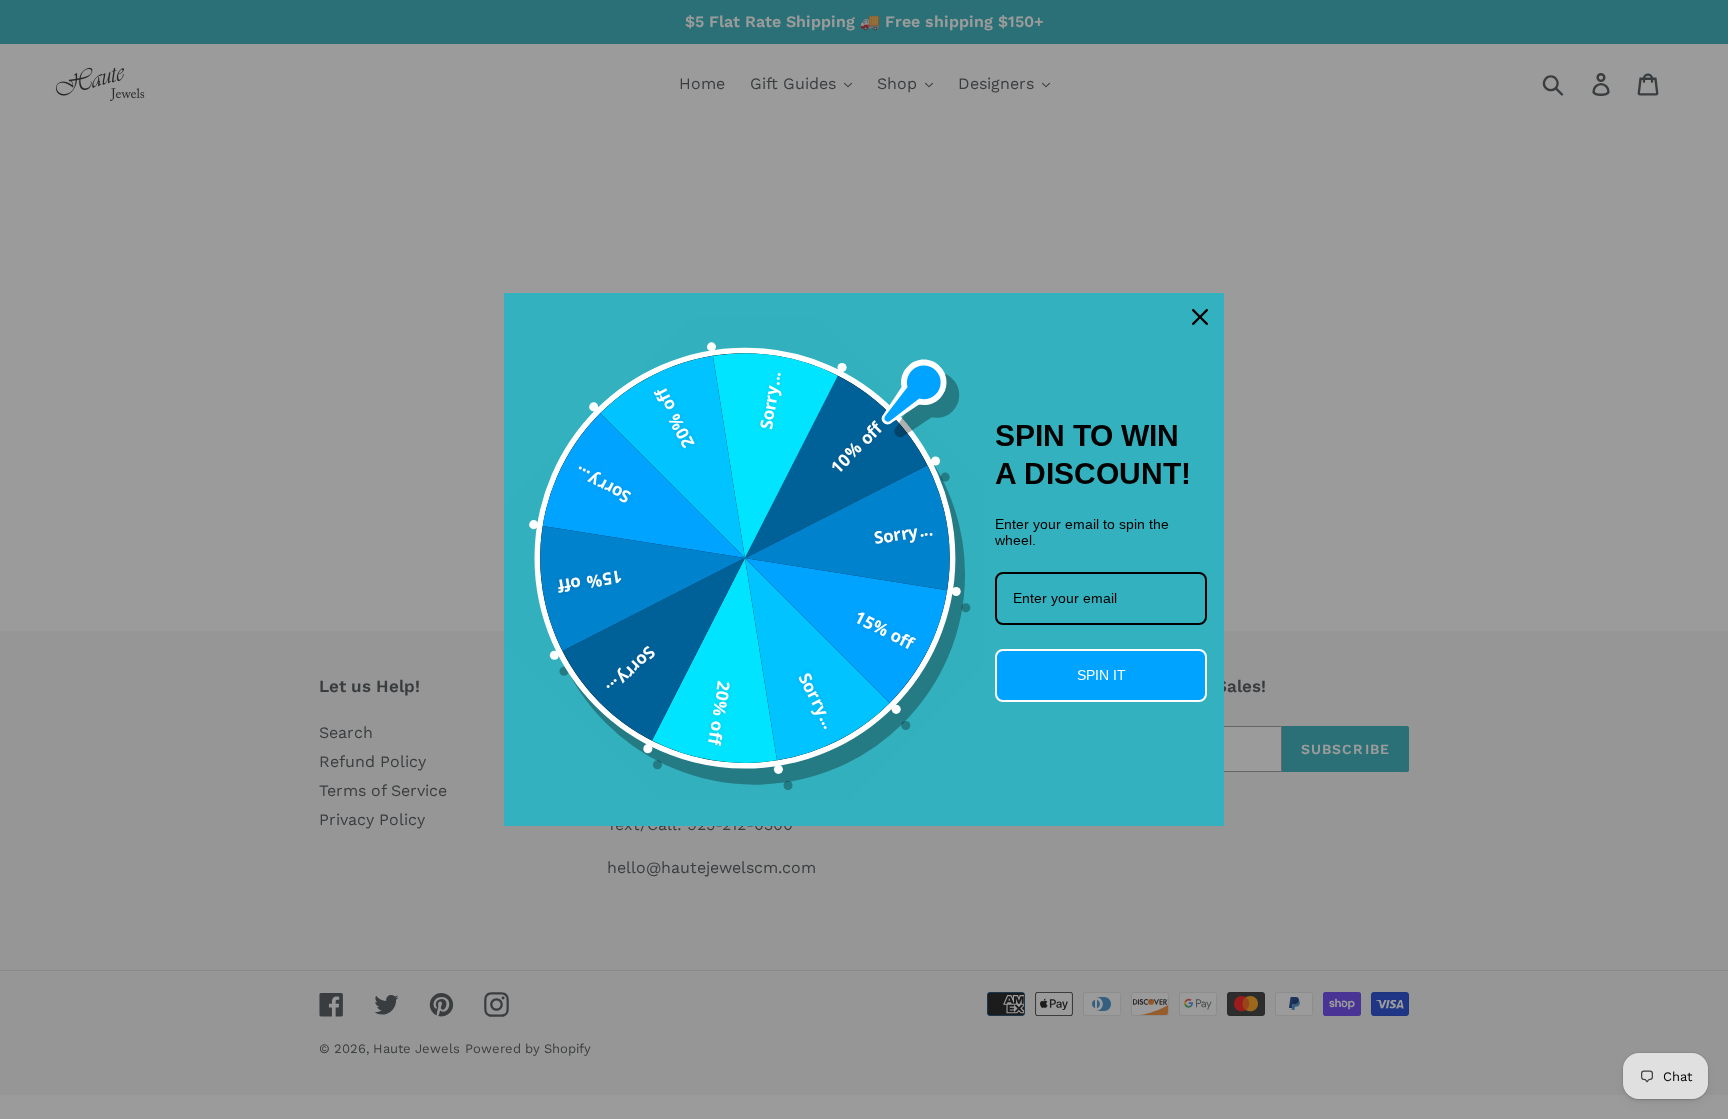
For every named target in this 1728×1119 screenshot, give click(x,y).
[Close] (1200, 317)
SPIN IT (1101, 675)
